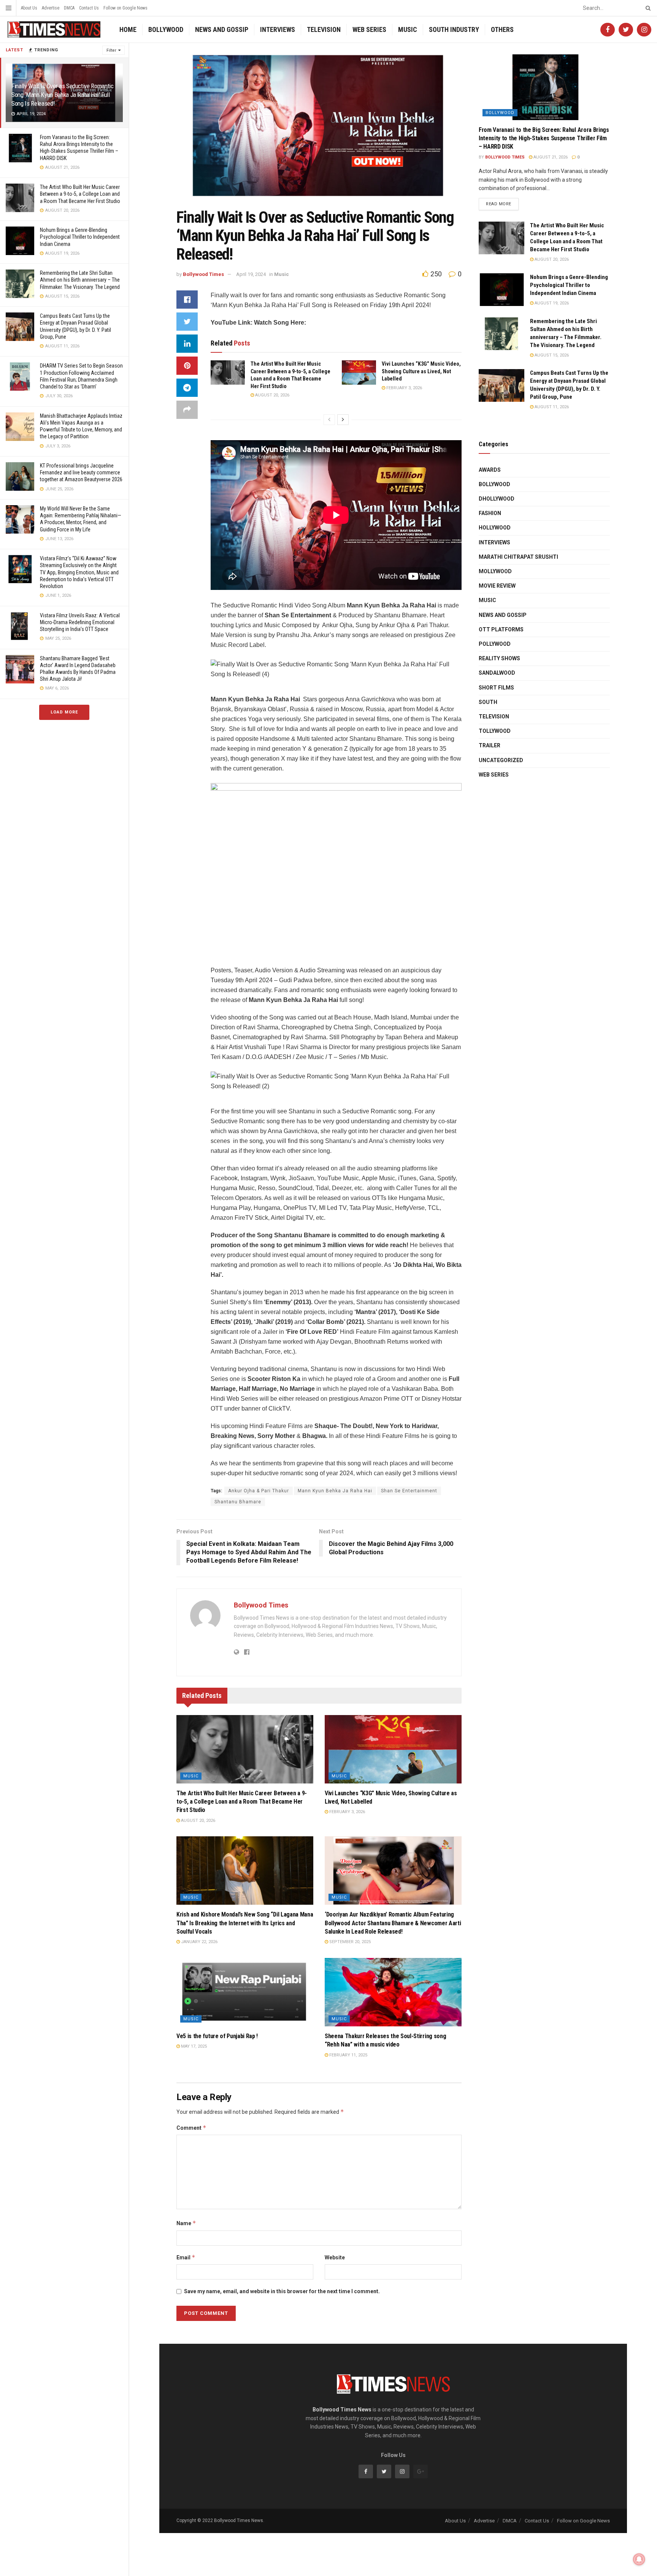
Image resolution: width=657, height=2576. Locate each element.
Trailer (490, 745)
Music (408, 29)
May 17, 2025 (193, 2046)
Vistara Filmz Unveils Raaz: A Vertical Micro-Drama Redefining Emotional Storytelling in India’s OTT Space (80, 622)
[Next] (343, 420)
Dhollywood (497, 499)
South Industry (454, 29)
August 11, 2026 (551, 407)
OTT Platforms (501, 629)
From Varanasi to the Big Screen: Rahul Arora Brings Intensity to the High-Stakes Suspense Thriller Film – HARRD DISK (544, 138)
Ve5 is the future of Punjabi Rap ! (217, 2036)
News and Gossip (222, 29)
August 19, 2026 (551, 303)
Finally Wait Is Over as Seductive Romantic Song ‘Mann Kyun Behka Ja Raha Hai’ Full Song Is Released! (63, 95)
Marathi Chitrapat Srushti (518, 557)
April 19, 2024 (251, 274)
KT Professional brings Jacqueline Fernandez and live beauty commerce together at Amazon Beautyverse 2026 (81, 472)
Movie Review (497, 586)
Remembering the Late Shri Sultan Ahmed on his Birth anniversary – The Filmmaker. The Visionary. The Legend (80, 280)
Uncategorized (501, 760)
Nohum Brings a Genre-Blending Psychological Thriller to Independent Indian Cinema (80, 237)
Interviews (278, 29)
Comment (191, 2128)
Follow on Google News (125, 8)
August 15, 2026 (551, 355)
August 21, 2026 (550, 157)
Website (335, 2257)
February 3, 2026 (404, 388)
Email (186, 2257)
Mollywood (495, 571)
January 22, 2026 (199, 1942)
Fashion (490, 513)
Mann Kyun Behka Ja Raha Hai (335, 1491)
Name (186, 2223)
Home (128, 29)
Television (324, 29)
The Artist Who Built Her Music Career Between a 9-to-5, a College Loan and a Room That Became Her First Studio (80, 194)
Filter (111, 50)
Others (502, 29)
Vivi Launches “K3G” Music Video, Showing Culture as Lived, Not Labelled (421, 371)
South (488, 702)
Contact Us (89, 8)
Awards (490, 470)
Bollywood (166, 29)
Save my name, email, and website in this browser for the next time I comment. (282, 2291)
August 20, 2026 (272, 395)
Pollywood (495, 644)
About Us (29, 8)
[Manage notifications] (639, 2559)
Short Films (496, 688)
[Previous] (329, 420)
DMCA (69, 8)
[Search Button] (647, 8)
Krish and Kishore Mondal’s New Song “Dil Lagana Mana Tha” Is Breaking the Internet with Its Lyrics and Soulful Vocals (245, 1923)
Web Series (369, 29)
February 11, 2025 (348, 2055)
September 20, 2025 (349, 1942)
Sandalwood (497, 673)
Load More (64, 712)
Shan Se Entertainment (409, 1491)
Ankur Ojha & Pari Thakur (259, 1491)
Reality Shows (499, 658)
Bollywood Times (203, 274)
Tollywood (495, 731)
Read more (499, 204)
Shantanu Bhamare (238, 1502)
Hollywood (495, 528)
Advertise (51, 8)
